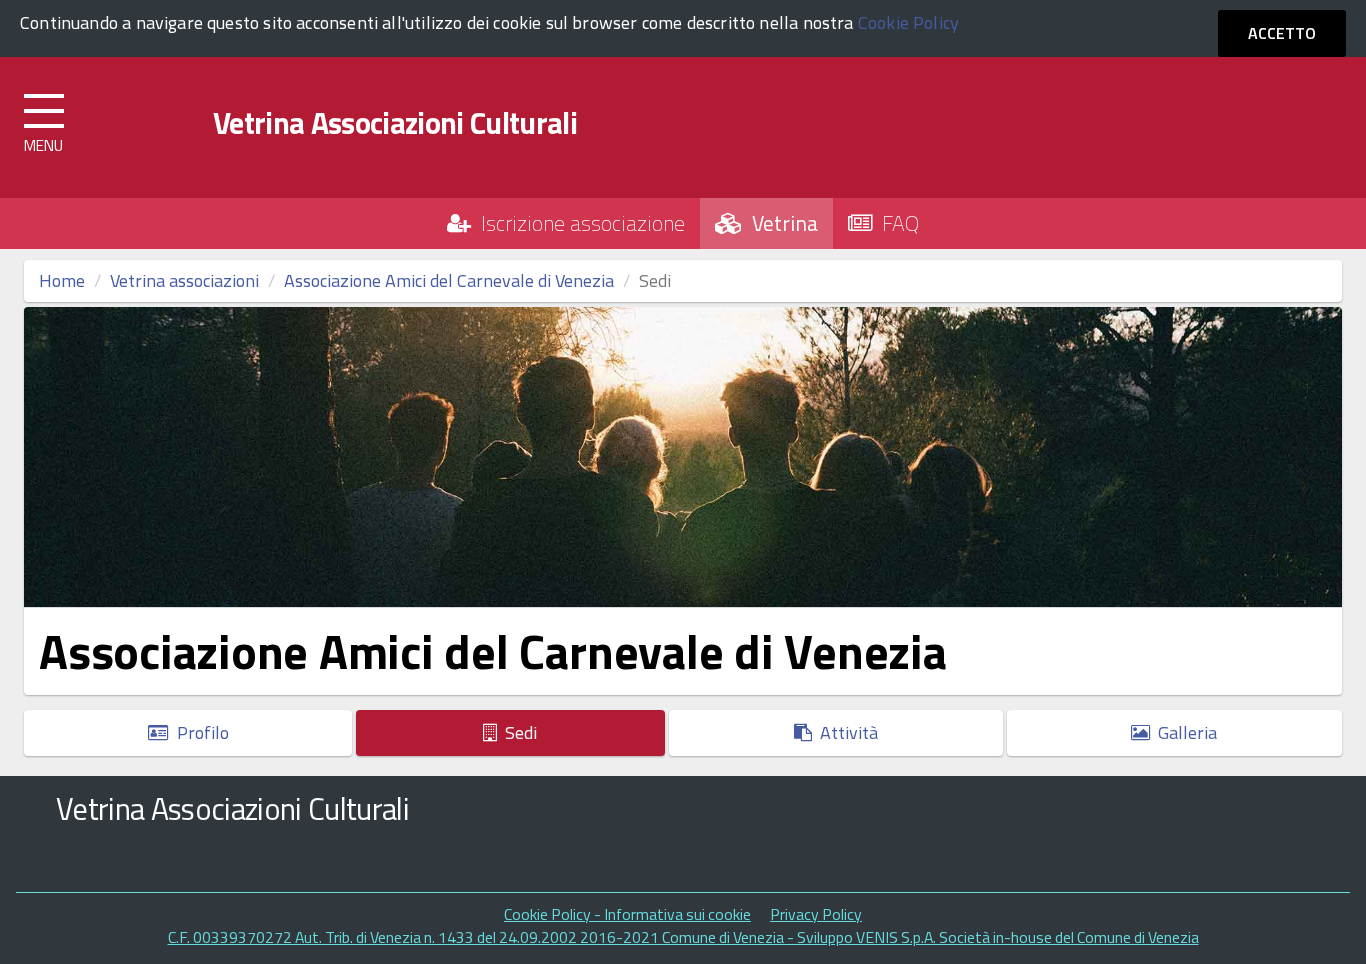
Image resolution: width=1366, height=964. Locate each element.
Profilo (199, 732)
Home (62, 280)
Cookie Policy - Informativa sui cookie (627, 914)
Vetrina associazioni (184, 280)
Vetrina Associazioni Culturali (395, 123)
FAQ (895, 223)
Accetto (1282, 33)
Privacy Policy (816, 914)
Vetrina (780, 223)
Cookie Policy (908, 22)
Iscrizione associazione (578, 223)
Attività (845, 732)
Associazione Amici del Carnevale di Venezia (449, 280)
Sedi (517, 732)
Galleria (1183, 732)
